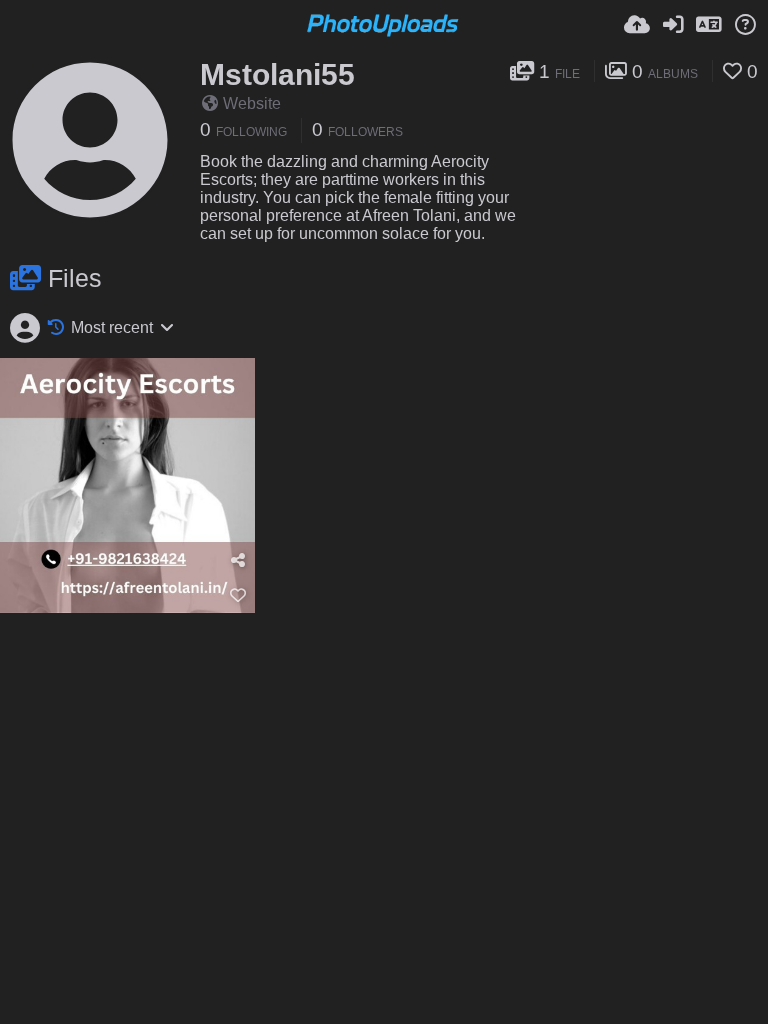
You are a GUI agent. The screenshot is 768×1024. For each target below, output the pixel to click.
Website (252, 103)
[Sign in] (673, 25)
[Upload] (637, 25)
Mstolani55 (277, 74)
